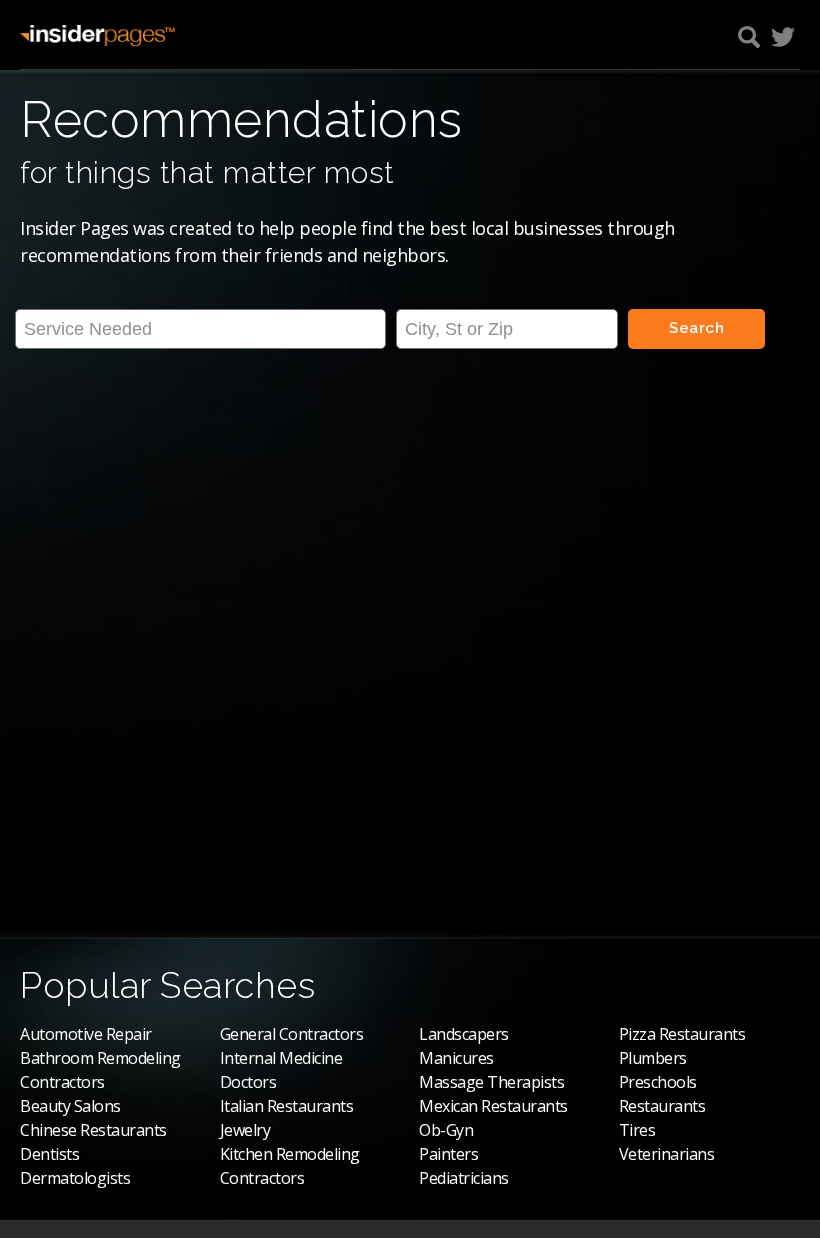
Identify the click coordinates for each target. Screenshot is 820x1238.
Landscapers (464, 1034)
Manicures (456, 1058)
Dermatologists (75, 1178)
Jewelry (245, 1130)
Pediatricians (464, 1178)
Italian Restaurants (287, 1106)
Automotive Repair (86, 1034)
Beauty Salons (70, 1106)
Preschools (658, 1082)
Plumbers (653, 1058)
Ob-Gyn (446, 1130)
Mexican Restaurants (493, 1106)
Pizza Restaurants (682, 1034)
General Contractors (292, 1034)
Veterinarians (667, 1154)
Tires (637, 1130)
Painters (448, 1154)
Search (696, 328)
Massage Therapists (491, 1082)
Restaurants (662, 1106)
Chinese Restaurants (93, 1130)
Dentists (49, 1154)
